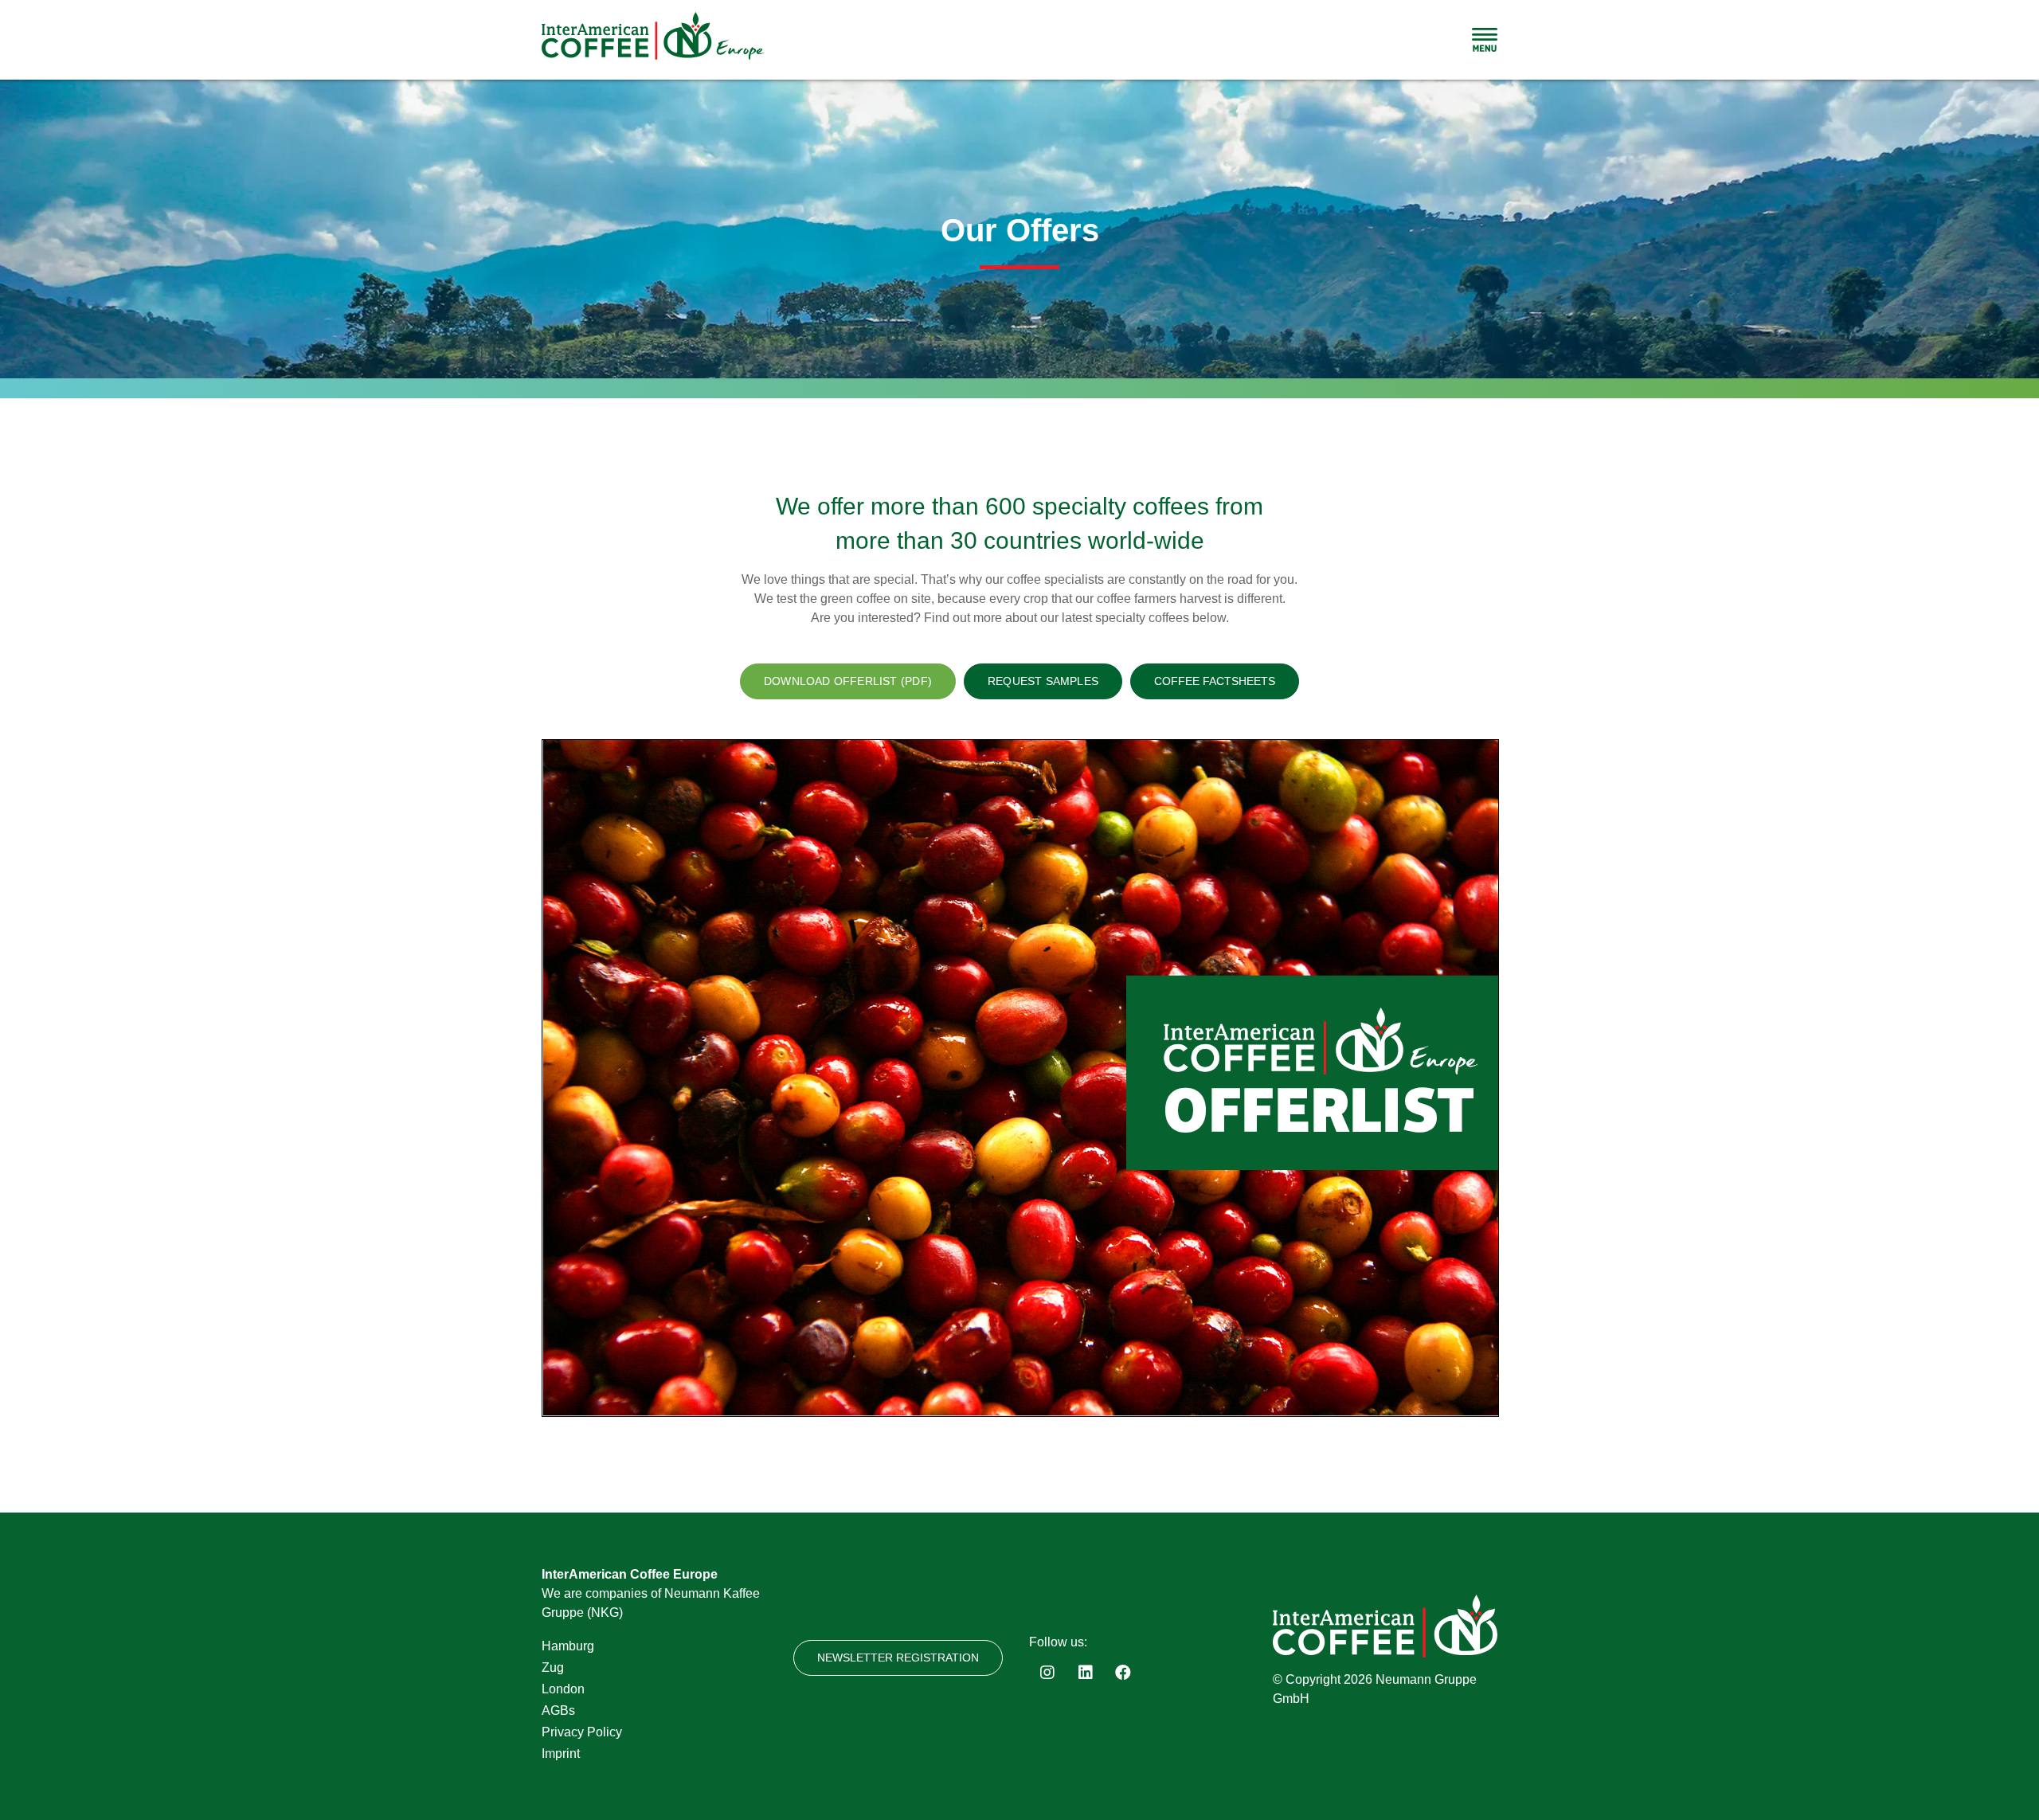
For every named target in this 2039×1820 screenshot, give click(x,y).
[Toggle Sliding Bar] (1485, 40)
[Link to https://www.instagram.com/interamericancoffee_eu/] (1047, 1673)
